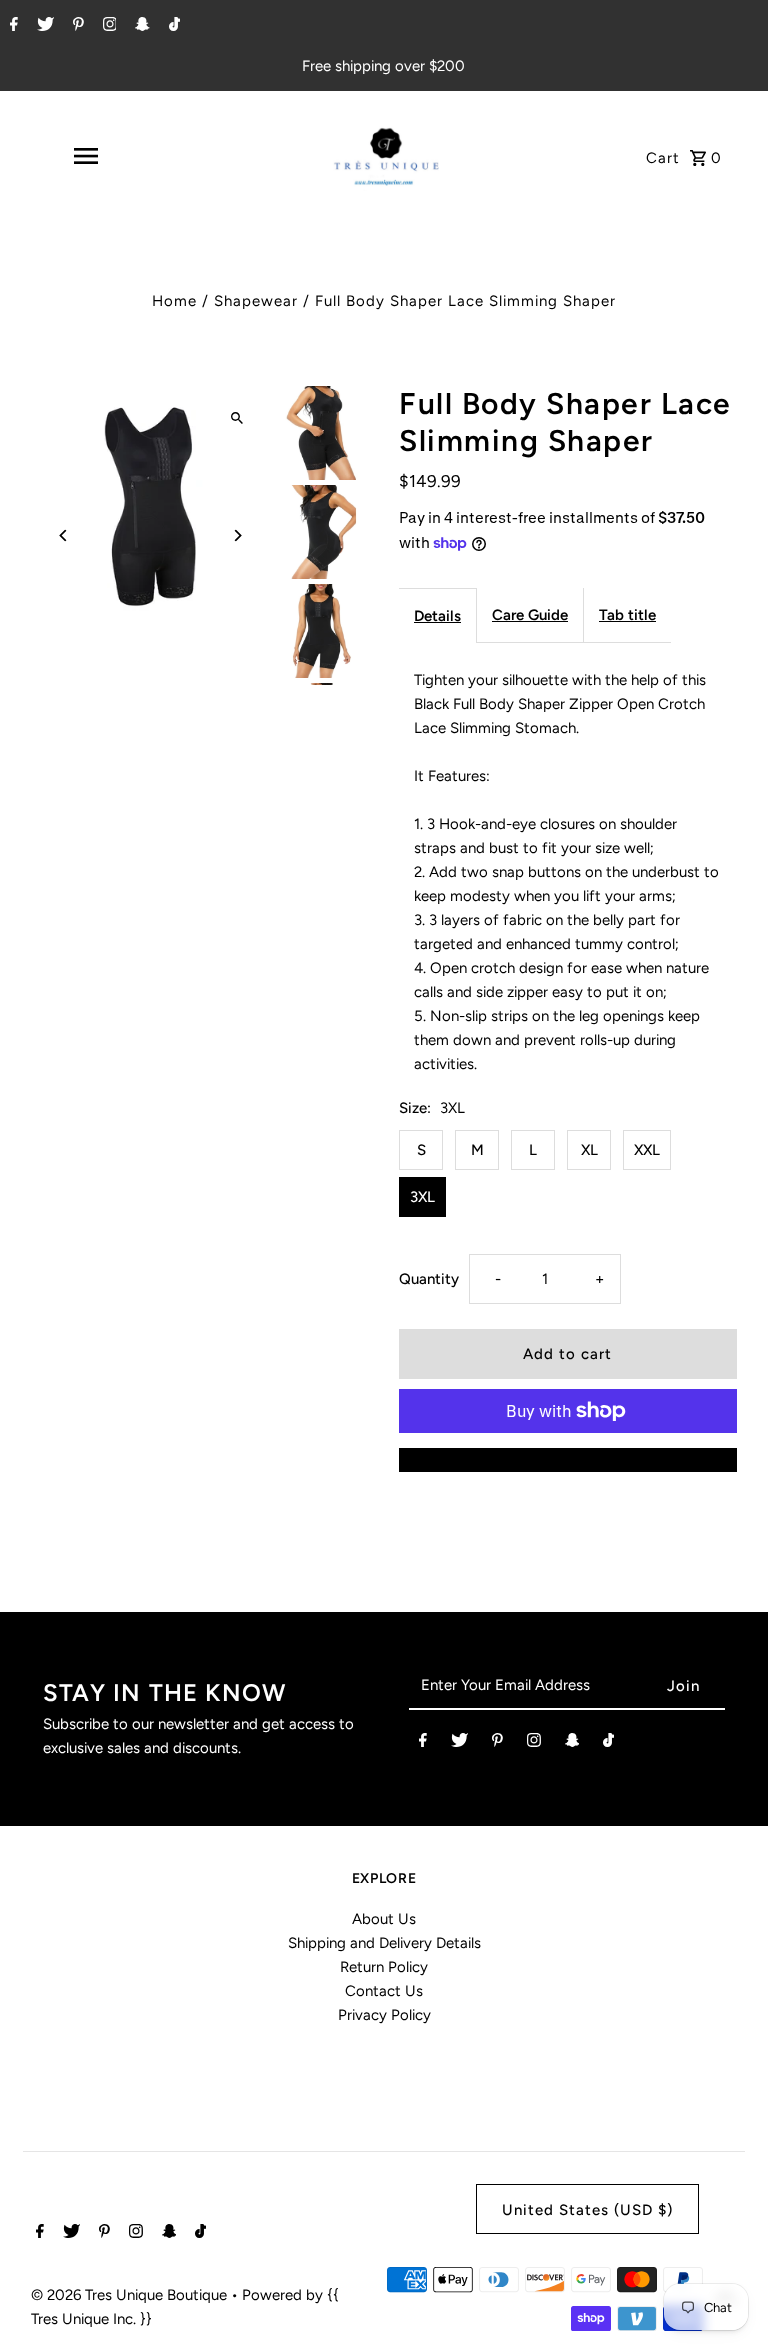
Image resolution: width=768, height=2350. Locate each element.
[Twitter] (43, 26)
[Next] (236, 535)
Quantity (429, 1279)
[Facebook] (11, 26)
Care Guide (530, 615)
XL (589, 1150)
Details (437, 616)
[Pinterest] (76, 26)
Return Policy (384, 1967)
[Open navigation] (85, 156)
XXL (647, 1150)
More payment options (568, 1460)
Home (174, 301)
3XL (422, 1197)
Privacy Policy (384, 2015)
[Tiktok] (172, 26)
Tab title (627, 615)
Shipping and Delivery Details (384, 1943)
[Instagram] (107, 26)
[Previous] (63, 535)
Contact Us (384, 1991)
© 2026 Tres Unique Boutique (131, 2295)
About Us (384, 1919)
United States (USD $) (587, 2210)
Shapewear (256, 301)
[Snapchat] (140, 26)
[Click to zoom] (236, 417)
